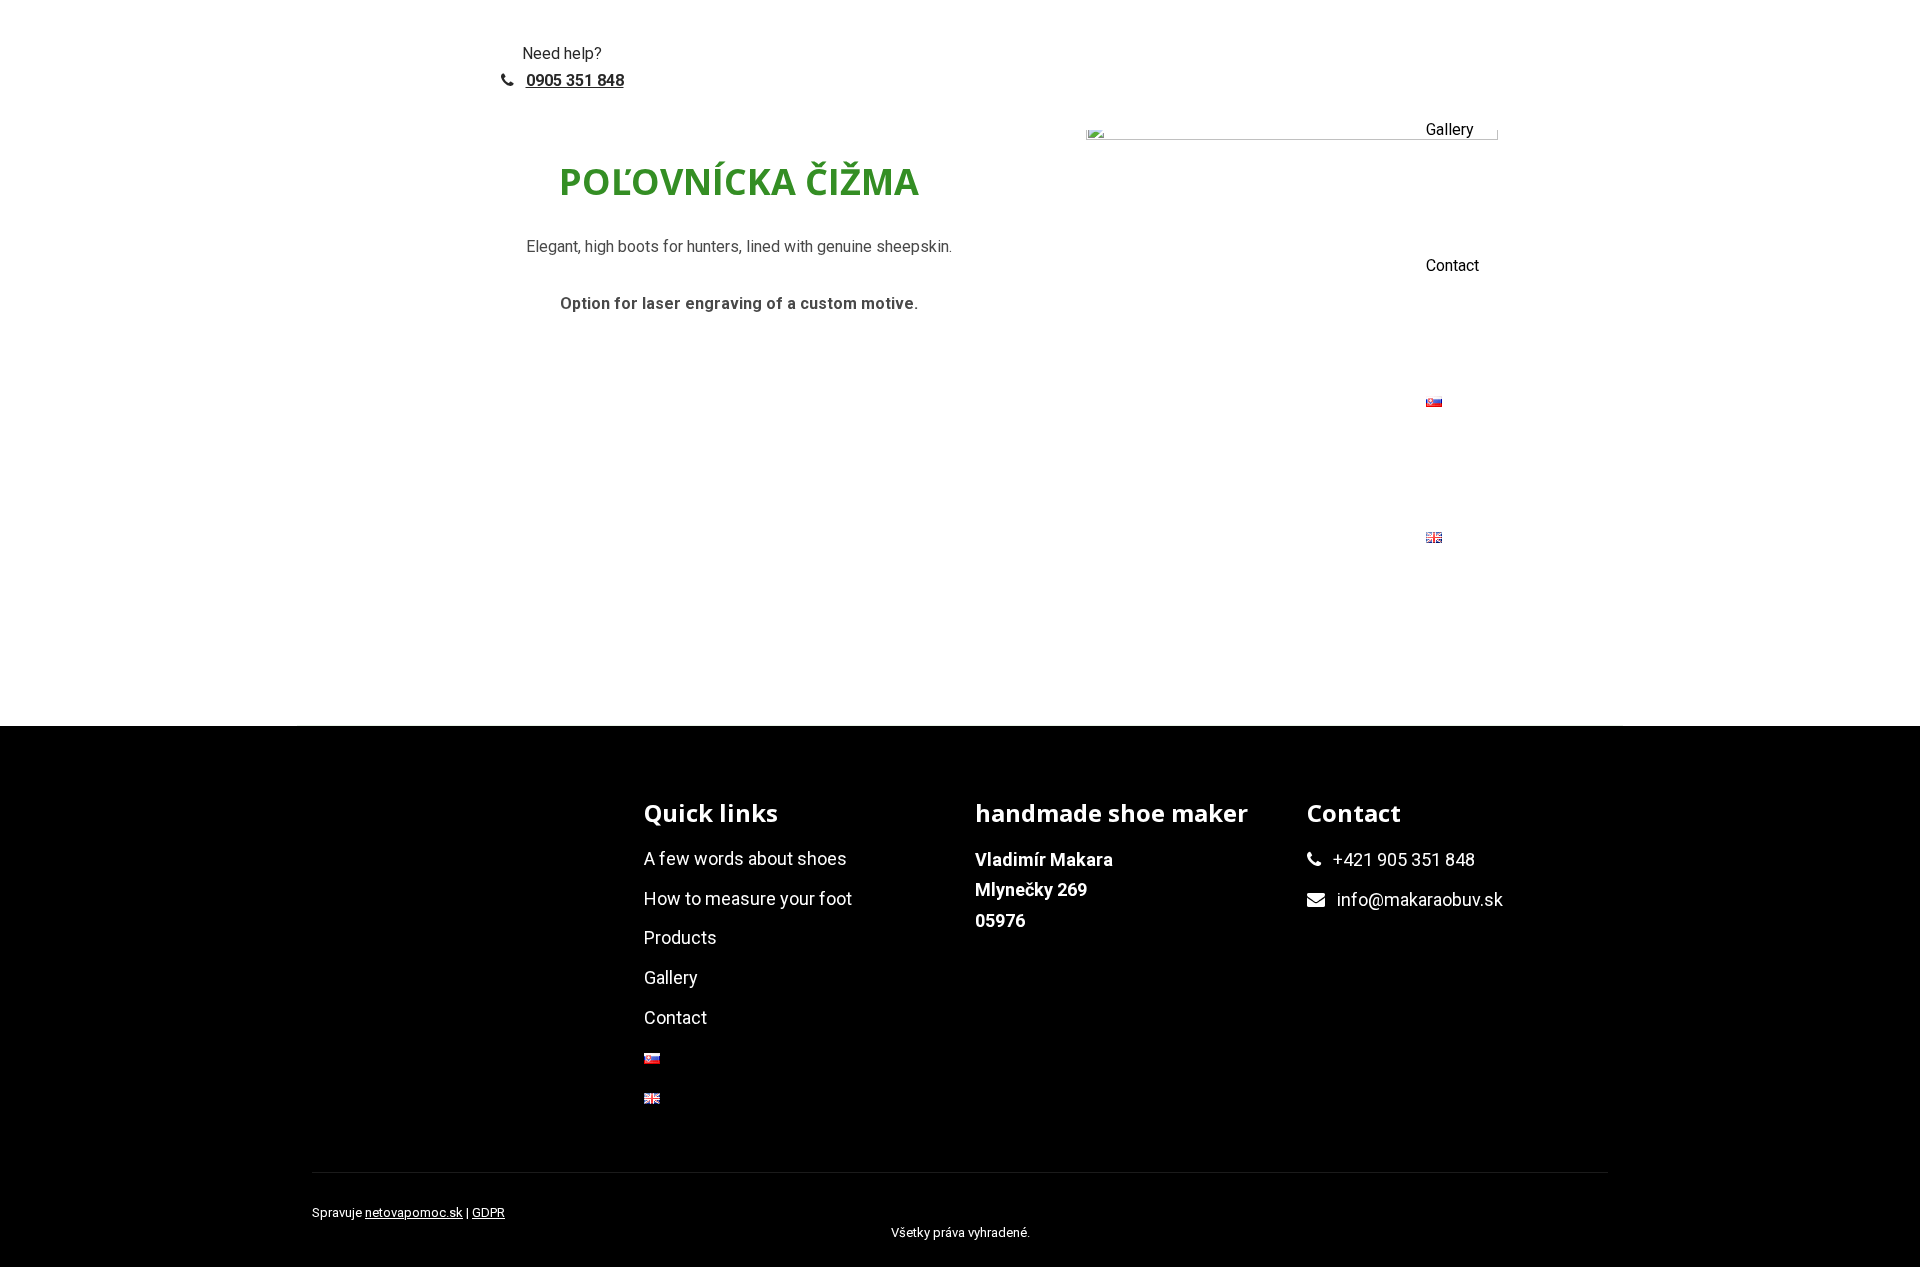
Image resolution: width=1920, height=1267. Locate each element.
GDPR (488, 1212)
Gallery (1450, 129)
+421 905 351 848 (1404, 859)
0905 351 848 (575, 80)
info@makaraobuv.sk (1420, 899)
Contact (1452, 265)
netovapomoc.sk (414, 1212)
